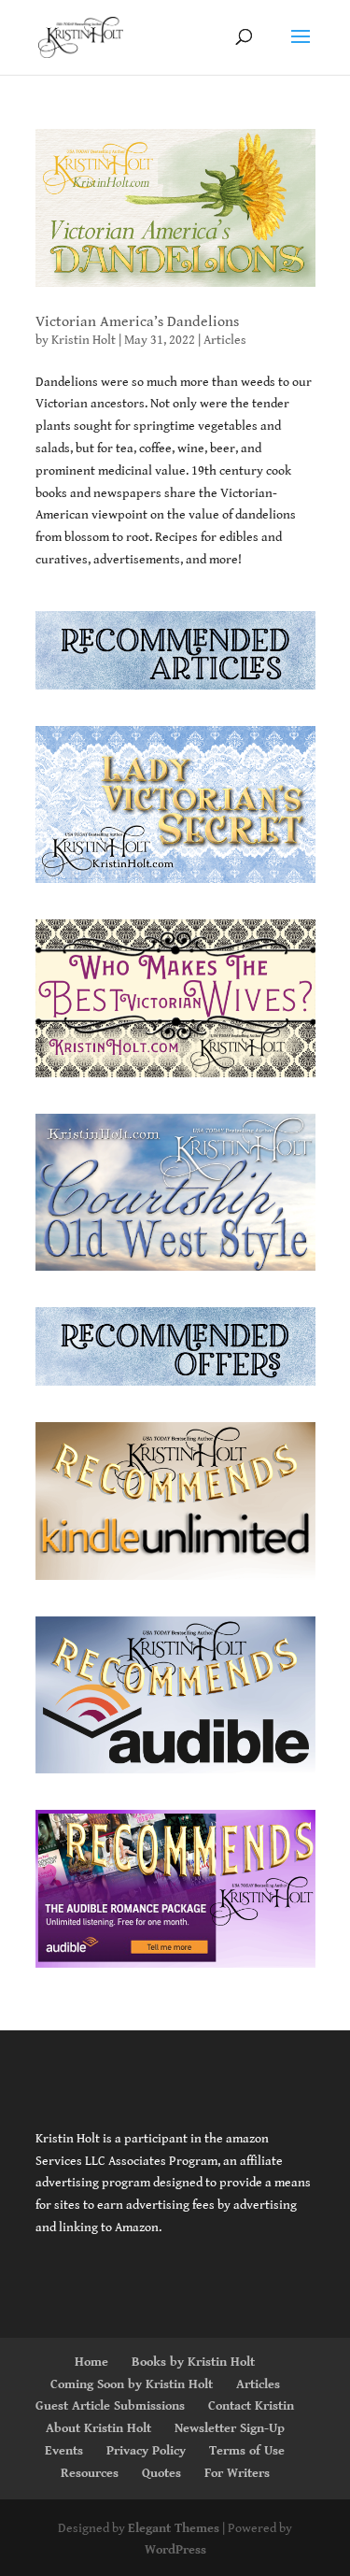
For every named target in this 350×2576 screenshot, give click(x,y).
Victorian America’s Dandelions (137, 322)
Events (64, 2451)
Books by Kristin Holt (193, 2362)
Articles (225, 340)
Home (91, 2362)
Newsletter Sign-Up (230, 2428)
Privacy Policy (146, 2451)
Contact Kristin (251, 2406)
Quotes (161, 2473)
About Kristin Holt (98, 2428)
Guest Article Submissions (110, 2406)
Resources (90, 2473)
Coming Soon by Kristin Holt (132, 2384)
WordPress (175, 2550)
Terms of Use (247, 2451)
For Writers (237, 2473)
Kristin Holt (84, 340)
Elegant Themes (174, 2528)
